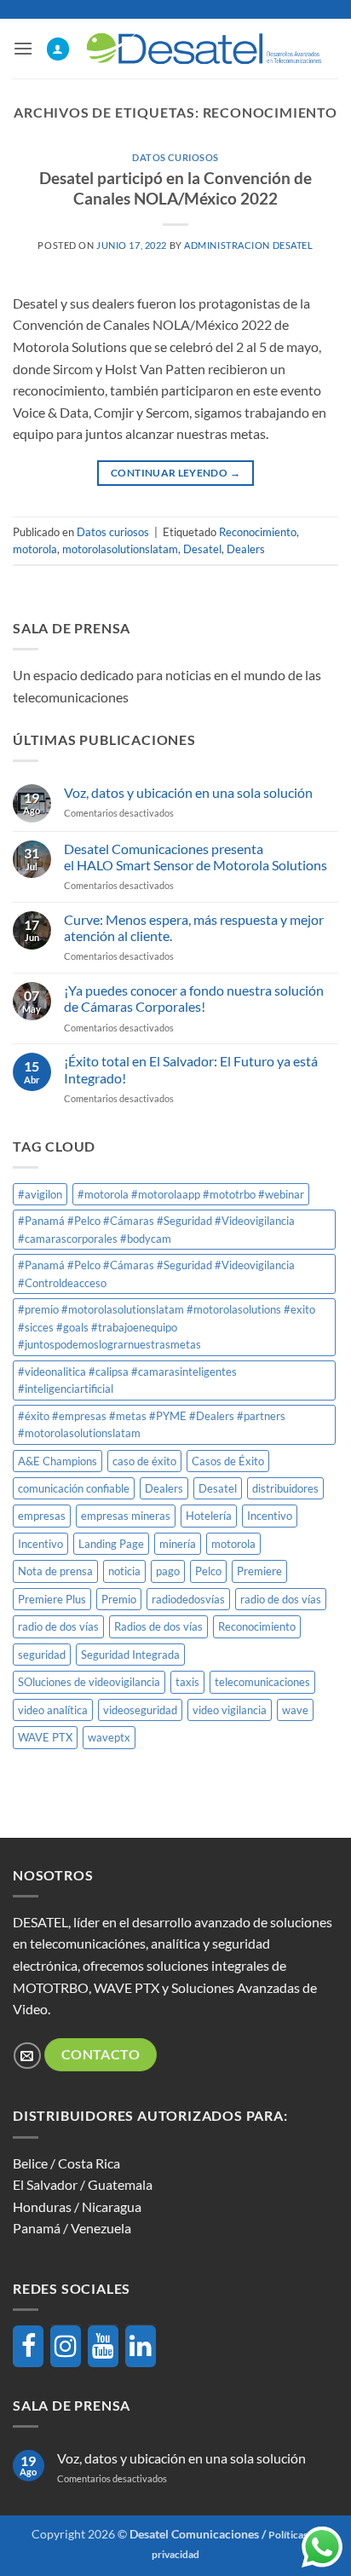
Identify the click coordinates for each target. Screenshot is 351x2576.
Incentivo (270, 1516)
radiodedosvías (188, 1599)
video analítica (53, 1710)
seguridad (42, 1655)
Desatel (202, 549)
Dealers (246, 549)
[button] (23, 48)
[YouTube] (103, 2346)
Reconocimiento (258, 532)
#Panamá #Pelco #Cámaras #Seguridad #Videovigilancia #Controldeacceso (156, 1274)
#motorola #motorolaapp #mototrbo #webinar (191, 1194)
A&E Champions (58, 1461)
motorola (35, 549)
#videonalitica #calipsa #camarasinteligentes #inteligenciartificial (127, 1380)
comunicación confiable (74, 1488)
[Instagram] (66, 2346)
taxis (187, 1682)
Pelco (208, 1571)
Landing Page (111, 1544)
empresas (42, 1516)
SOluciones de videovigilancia (89, 1682)
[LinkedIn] (141, 2346)
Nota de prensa (55, 1571)
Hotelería (209, 1516)
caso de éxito (144, 1461)
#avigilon (40, 1194)
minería (178, 1544)
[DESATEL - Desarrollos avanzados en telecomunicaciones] (204, 48)
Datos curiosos (175, 157)
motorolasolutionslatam (120, 549)
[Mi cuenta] (58, 49)
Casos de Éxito (228, 1461)
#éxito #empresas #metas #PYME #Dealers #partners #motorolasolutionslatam (152, 1424)
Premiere (259, 1571)
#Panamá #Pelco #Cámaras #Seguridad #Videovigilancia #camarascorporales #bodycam (156, 1229)
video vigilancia (230, 1710)
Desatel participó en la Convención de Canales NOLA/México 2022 (175, 188)
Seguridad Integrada (130, 1655)
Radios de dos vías (158, 1626)
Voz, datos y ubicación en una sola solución (188, 792)
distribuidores (285, 1488)
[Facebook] (28, 2346)
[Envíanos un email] (27, 2056)
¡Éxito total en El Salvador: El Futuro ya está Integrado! (191, 1069)
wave (295, 1710)
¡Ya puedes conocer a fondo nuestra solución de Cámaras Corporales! (194, 998)
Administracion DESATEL (248, 245)
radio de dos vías (281, 1599)
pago (168, 1571)
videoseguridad (140, 1710)
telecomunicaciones (262, 1682)
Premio (119, 1599)
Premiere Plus (52, 1599)
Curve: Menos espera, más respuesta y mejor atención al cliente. (194, 927)
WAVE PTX (45, 1737)
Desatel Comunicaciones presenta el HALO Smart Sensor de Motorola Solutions (196, 857)
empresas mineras (126, 1516)
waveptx (109, 1737)
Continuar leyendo (175, 473)
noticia (124, 1571)
